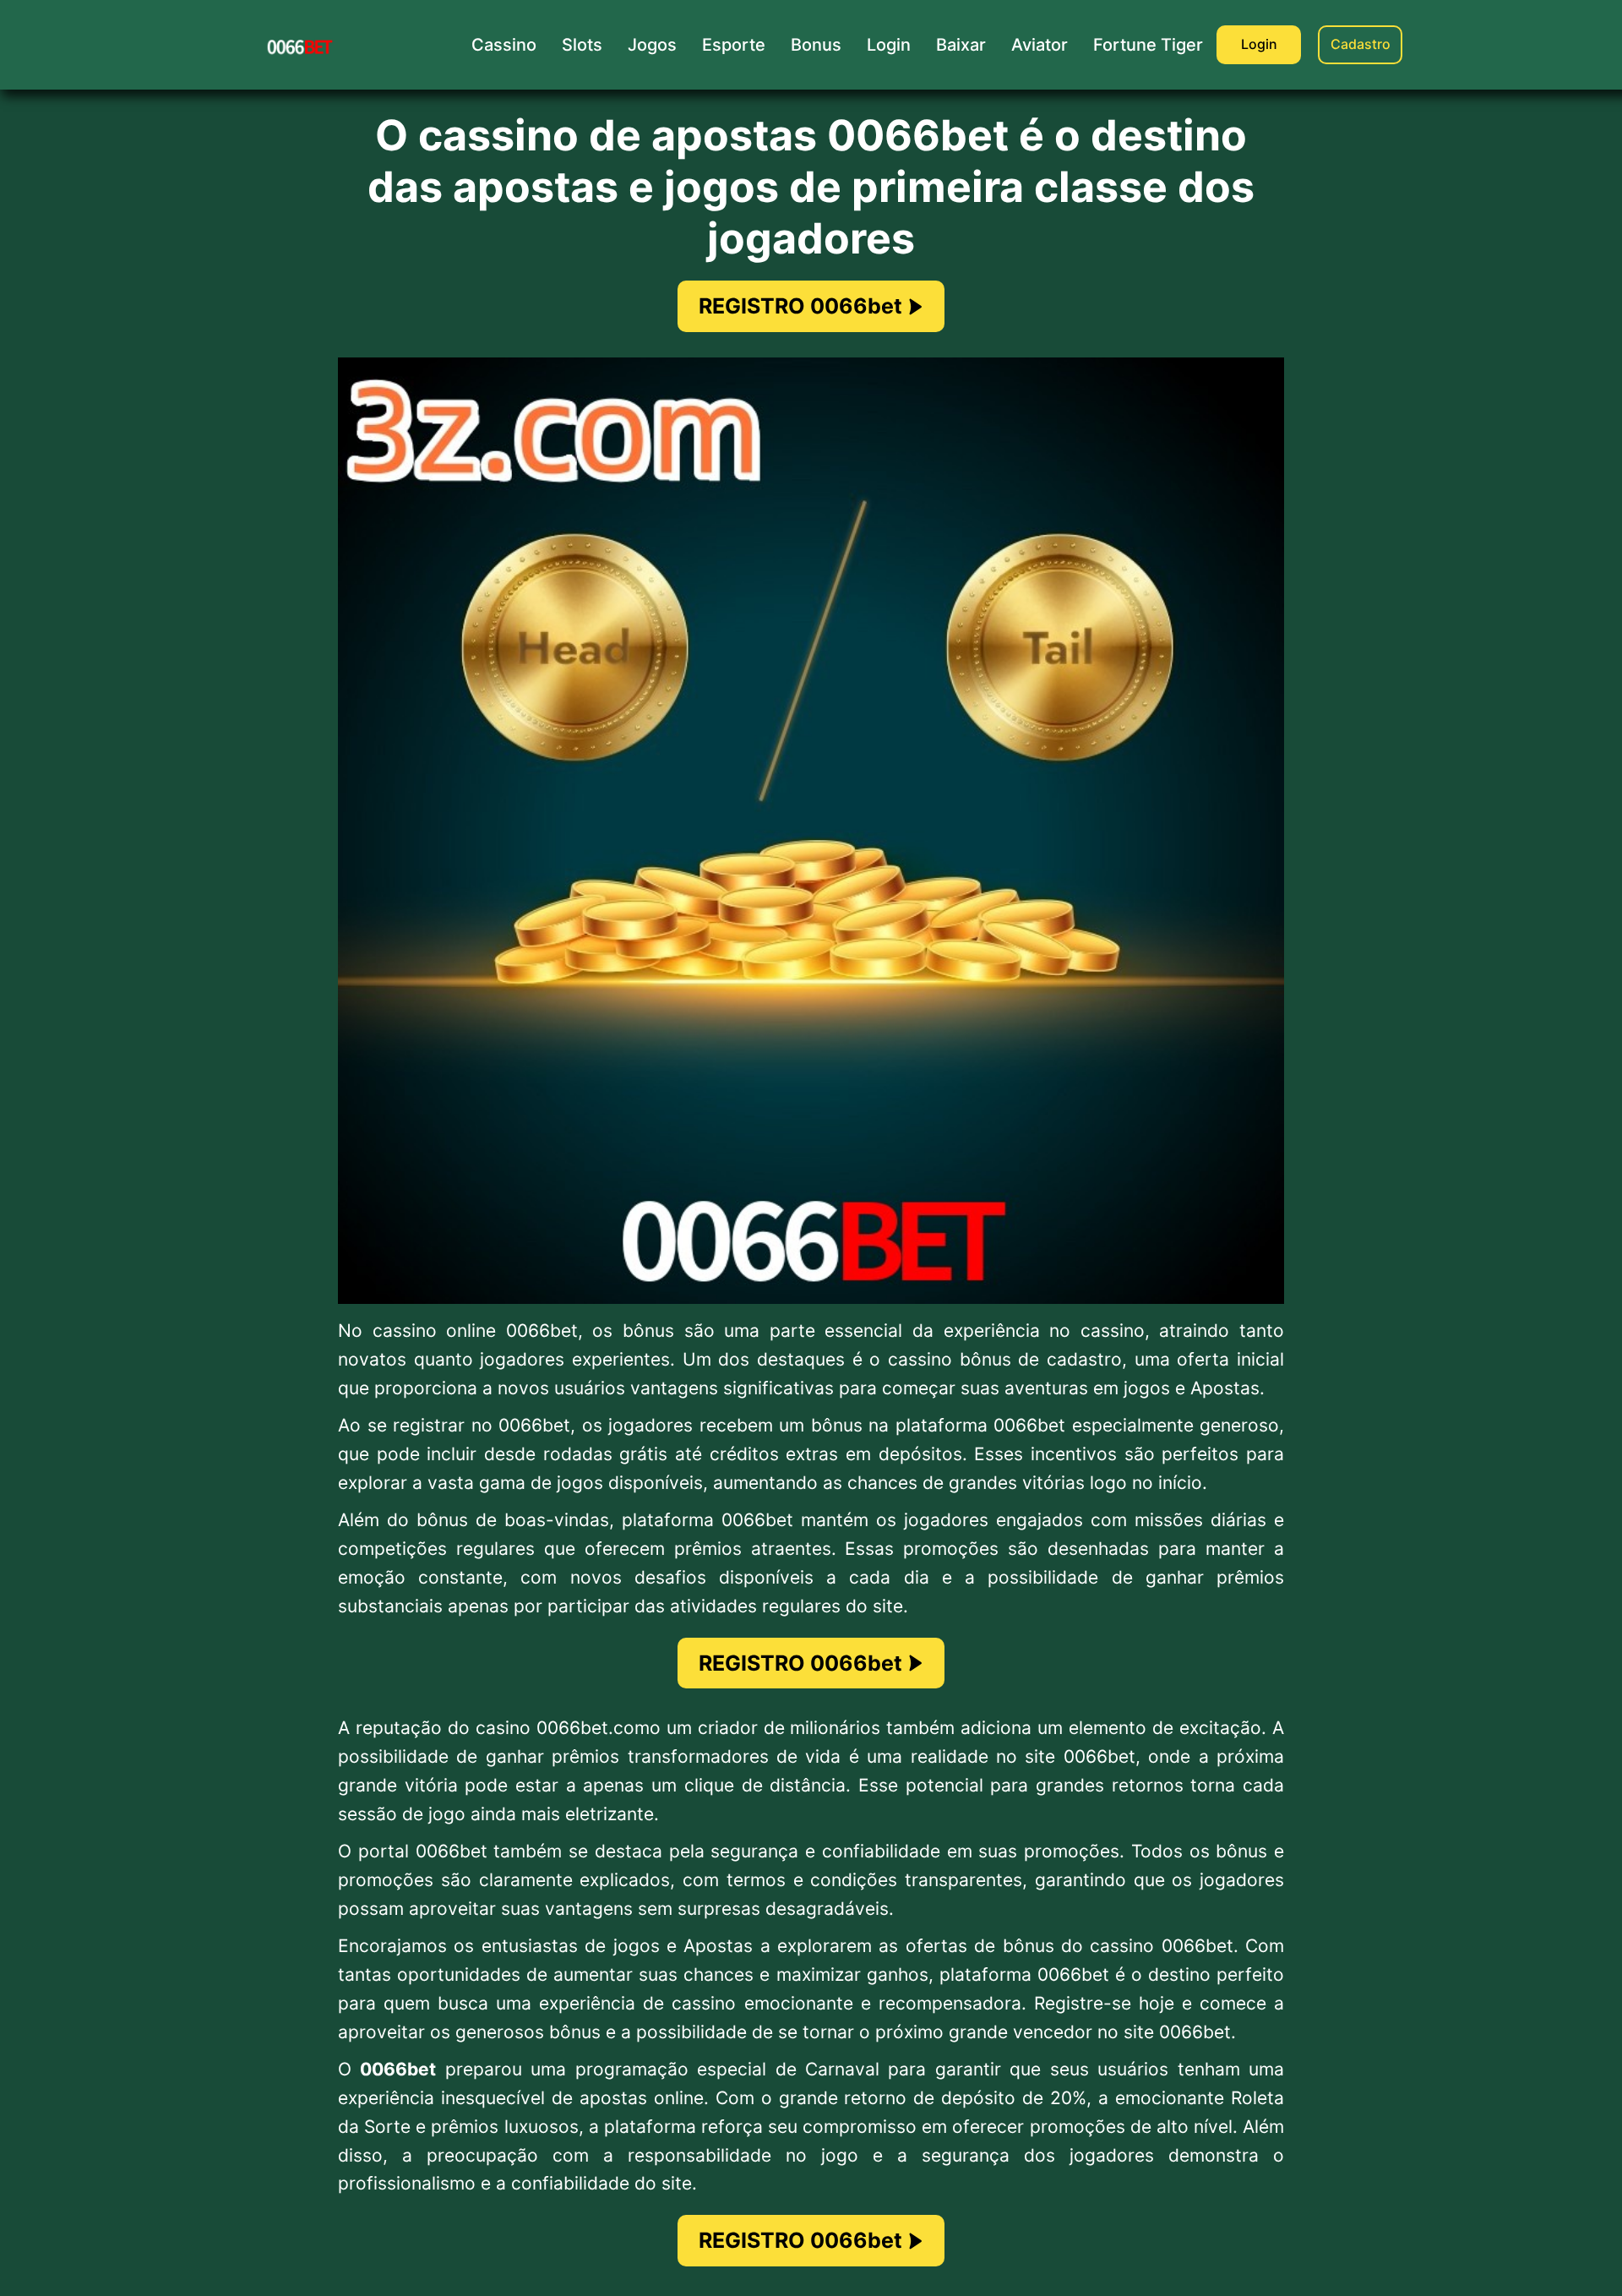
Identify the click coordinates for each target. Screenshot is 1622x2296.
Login (1259, 44)
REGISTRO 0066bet (800, 306)
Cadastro (1361, 44)
